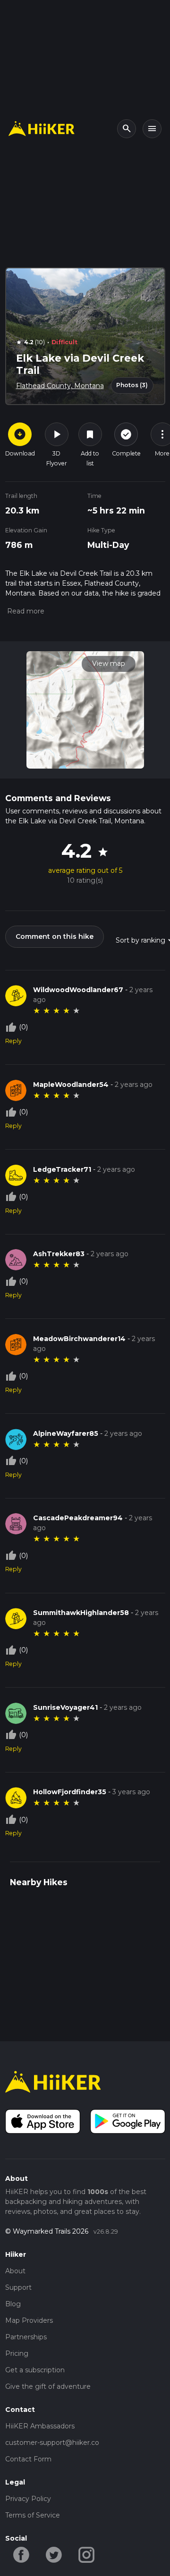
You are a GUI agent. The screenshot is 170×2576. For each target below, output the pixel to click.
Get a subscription (35, 2370)
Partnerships (26, 2337)
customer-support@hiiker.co (52, 2443)
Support (18, 2287)
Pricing (17, 2353)
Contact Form (28, 2459)
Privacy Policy (28, 2499)
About (15, 2271)
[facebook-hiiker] (21, 2554)
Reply (13, 1041)
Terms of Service (33, 2515)
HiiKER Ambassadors (40, 2426)
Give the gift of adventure (48, 2386)
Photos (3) (132, 385)
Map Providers (29, 2320)
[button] (25, 611)
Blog (13, 2304)
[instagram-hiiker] (87, 2554)
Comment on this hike (55, 936)
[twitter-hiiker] (54, 2554)
